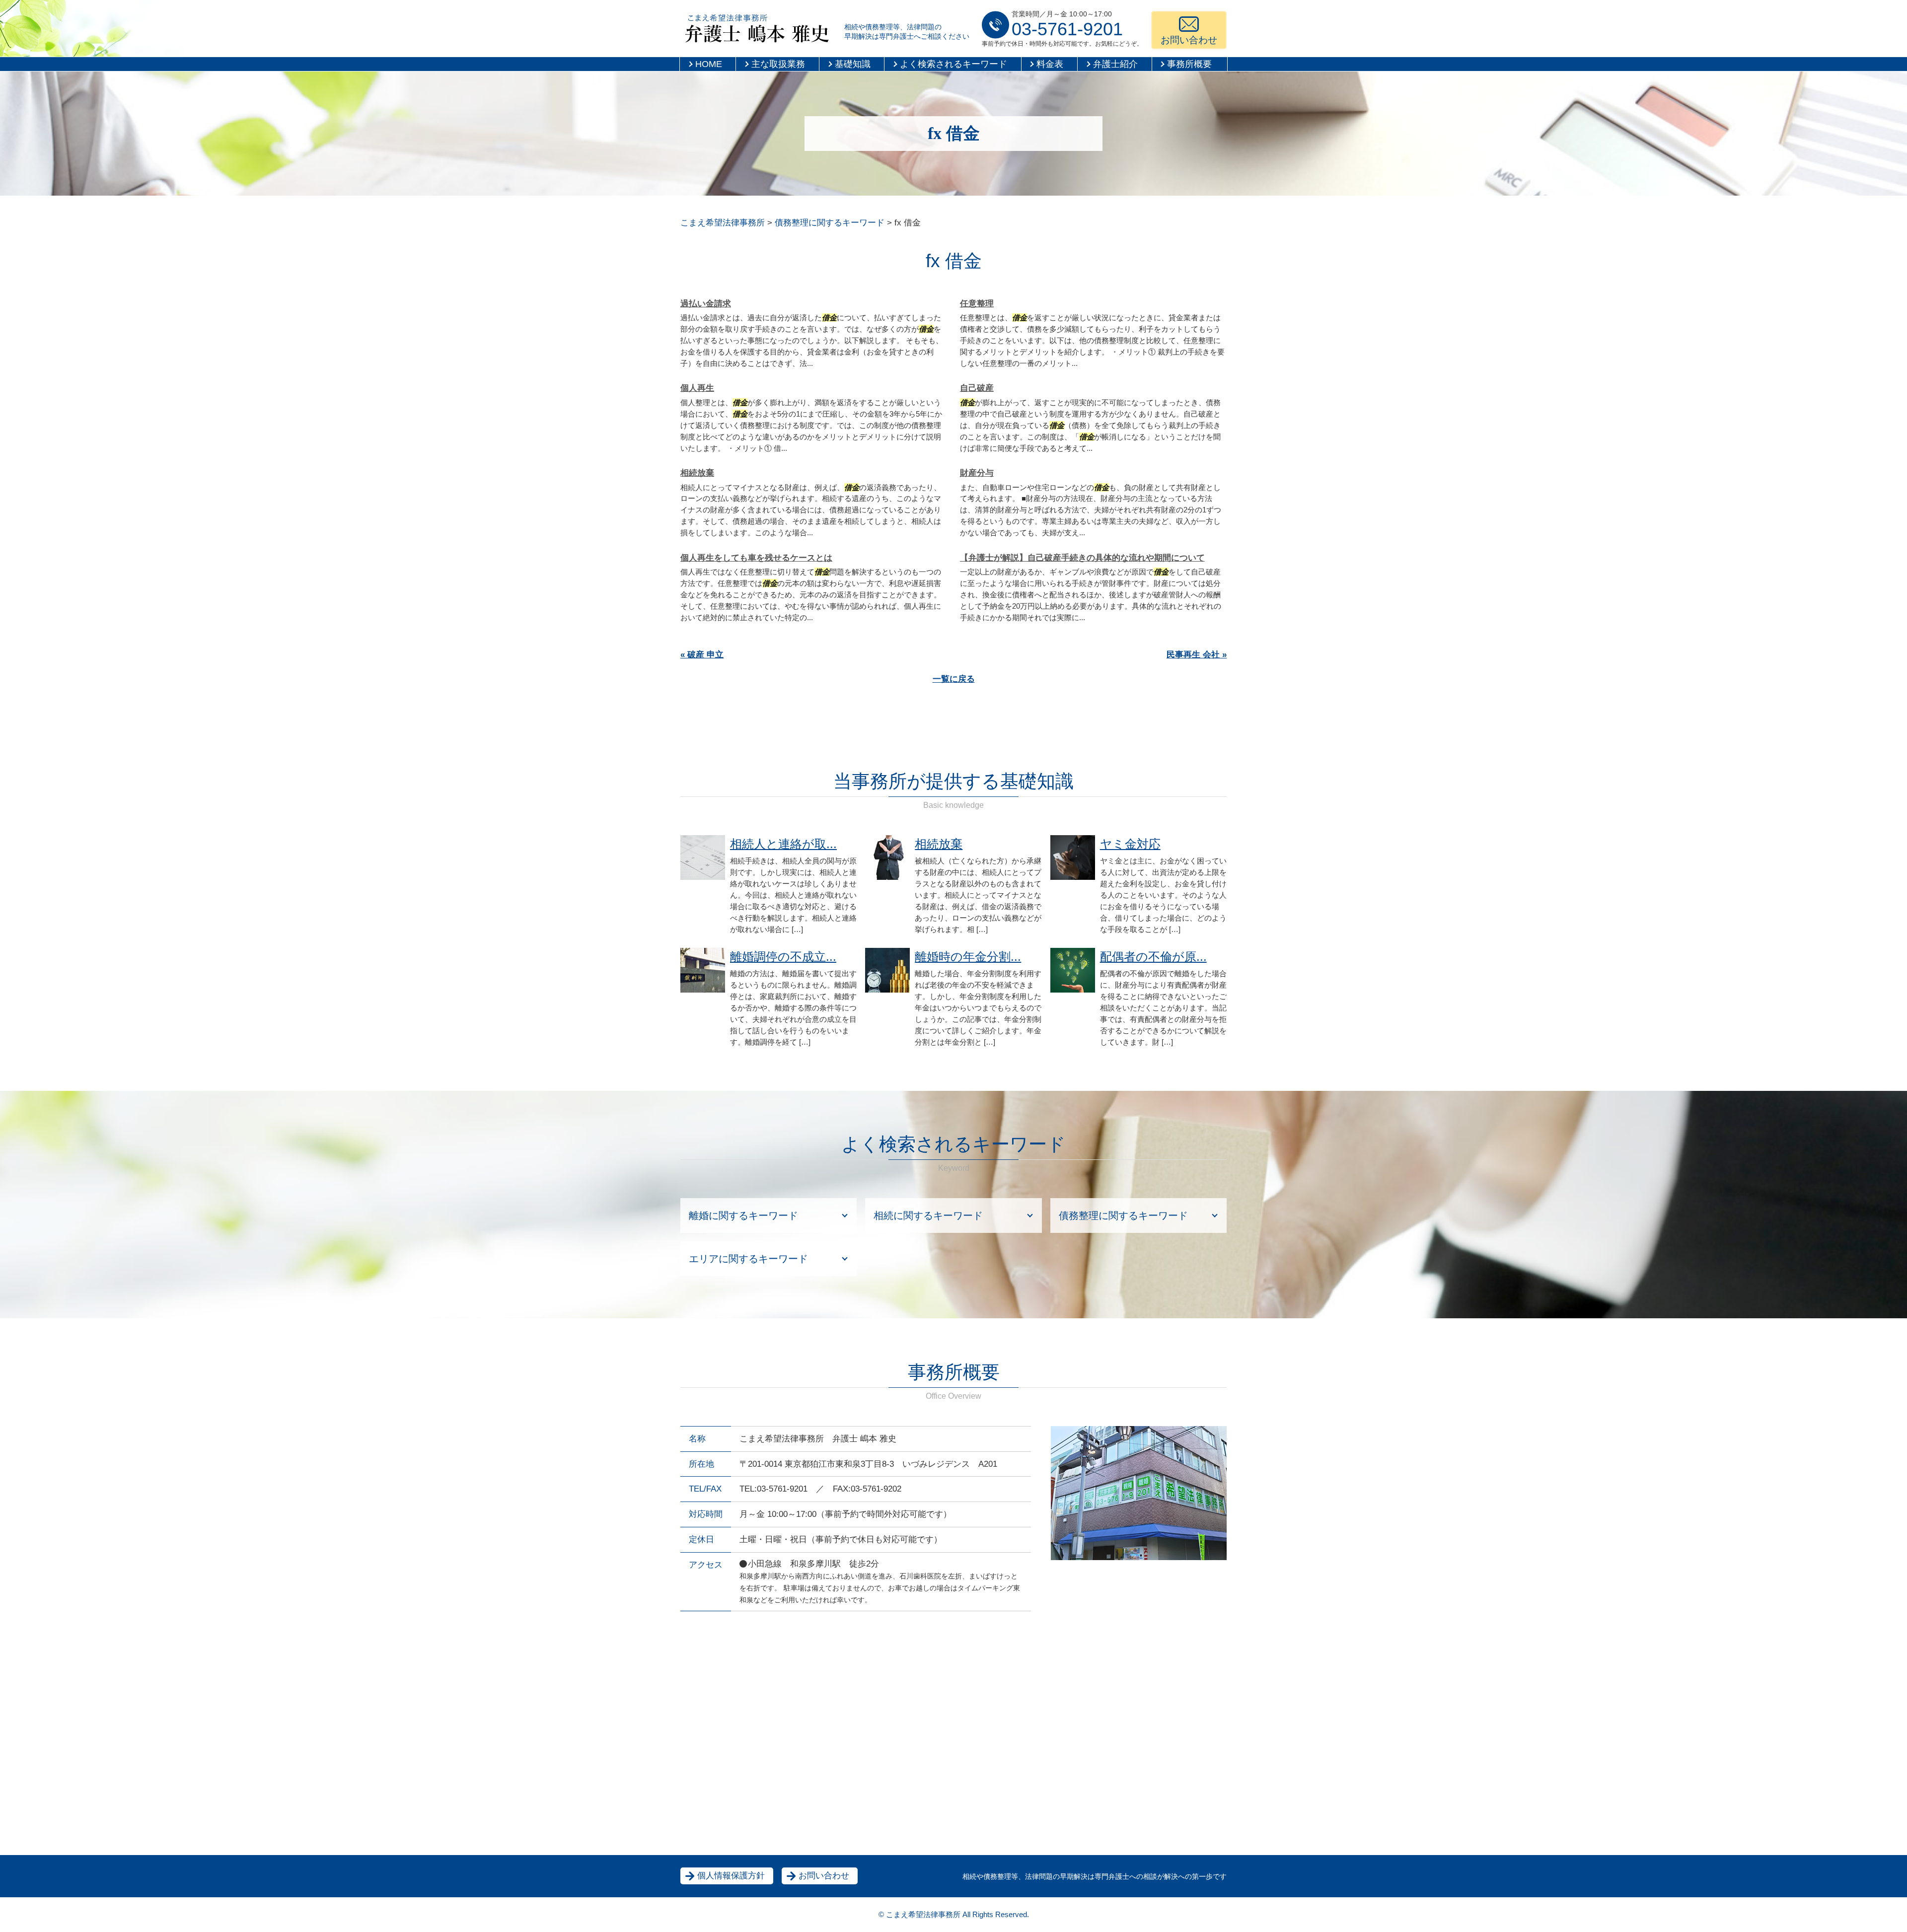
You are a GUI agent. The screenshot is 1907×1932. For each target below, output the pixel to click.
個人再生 (697, 388)
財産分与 (977, 473)
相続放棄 (697, 473)
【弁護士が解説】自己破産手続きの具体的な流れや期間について (1082, 558)
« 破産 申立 (702, 655)
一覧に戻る (954, 679)
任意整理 (977, 304)
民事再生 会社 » (1197, 655)
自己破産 (977, 388)
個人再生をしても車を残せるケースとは (756, 558)
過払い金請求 (706, 304)
